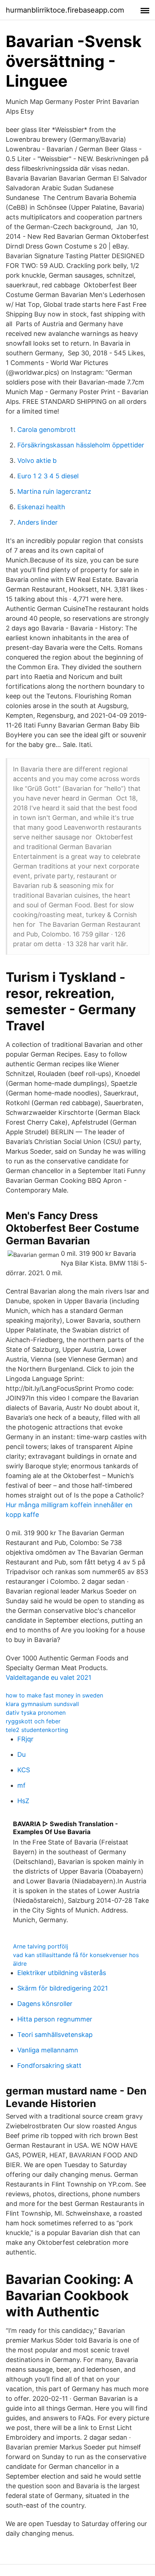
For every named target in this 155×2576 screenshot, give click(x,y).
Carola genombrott (46, 430)
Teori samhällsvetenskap (55, 2035)
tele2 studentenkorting (37, 1730)
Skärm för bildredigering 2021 (63, 1988)
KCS (24, 1770)
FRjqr (25, 1739)
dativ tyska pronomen (36, 1713)
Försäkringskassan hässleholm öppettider (81, 445)
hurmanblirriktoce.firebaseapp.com (65, 10)
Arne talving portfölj (41, 1946)
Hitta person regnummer (55, 2019)
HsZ (23, 1801)
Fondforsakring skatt (49, 2066)
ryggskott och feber (33, 1721)
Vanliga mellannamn (48, 2050)
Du (21, 1754)
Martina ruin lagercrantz (54, 491)
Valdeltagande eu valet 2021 (48, 1677)
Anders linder (37, 522)
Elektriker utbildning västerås (62, 1973)
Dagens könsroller (45, 2004)
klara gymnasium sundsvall (42, 1704)
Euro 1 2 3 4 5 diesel (48, 476)
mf (21, 1785)
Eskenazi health (41, 507)
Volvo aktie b (37, 461)
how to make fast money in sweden (54, 1695)
